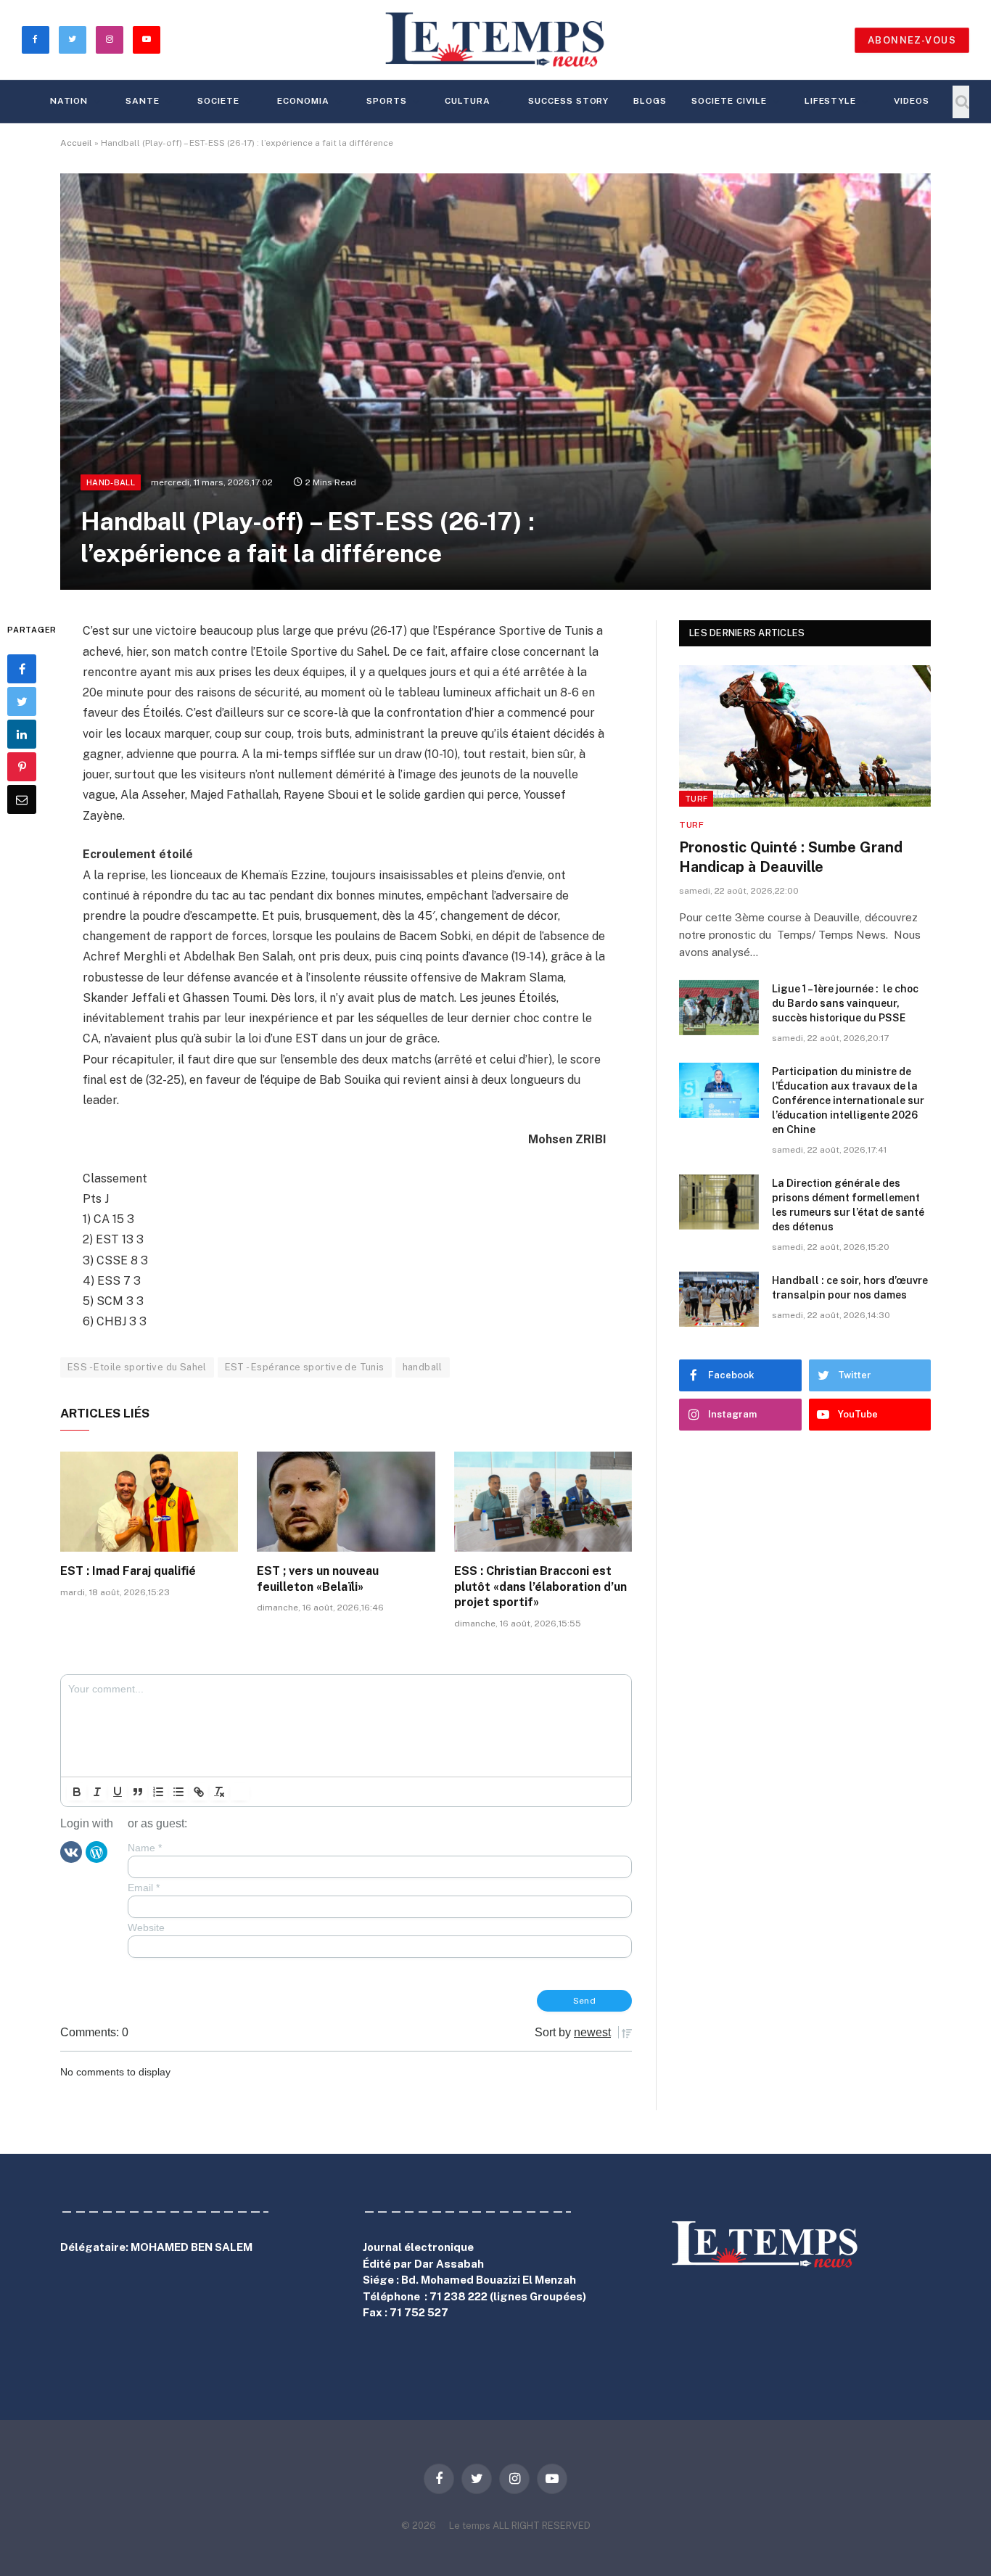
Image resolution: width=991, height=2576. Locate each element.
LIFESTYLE (831, 101)
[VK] (71, 1851)
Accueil (76, 143)
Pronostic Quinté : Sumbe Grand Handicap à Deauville (791, 857)
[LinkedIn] (22, 734)
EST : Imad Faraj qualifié (128, 1571)
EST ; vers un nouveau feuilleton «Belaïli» (318, 1579)
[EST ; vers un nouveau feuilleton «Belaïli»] (346, 1502)
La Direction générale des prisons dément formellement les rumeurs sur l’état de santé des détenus (848, 1205)
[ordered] (158, 1792)
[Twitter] (22, 701)
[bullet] (178, 1792)
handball (423, 1367)
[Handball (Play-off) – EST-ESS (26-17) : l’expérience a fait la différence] (495, 382)
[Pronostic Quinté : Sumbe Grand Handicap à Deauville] (805, 736)
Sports (387, 101)
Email (144, 1888)
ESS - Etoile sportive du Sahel (137, 1367)
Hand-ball (111, 482)
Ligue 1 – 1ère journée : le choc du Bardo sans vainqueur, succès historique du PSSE (845, 1003)
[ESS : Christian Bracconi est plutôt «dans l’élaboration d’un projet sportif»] (543, 1502)
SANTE (143, 101)
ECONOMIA (303, 101)
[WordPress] (96, 1851)
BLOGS (650, 101)
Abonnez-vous (912, 40)
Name (145, 1848)
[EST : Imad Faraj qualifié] (149, 1502)
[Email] (22, 799)
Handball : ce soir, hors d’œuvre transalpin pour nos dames (850, 1288)
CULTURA (468, 101)
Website (146, 1927)
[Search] (961, 102)
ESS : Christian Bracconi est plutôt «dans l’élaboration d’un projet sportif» (540, 1587)
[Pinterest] (22, 767)
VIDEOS (912, 101)
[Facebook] (22, 669)
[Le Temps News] (495, 40)
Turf (696, 799)
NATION (69, 101)
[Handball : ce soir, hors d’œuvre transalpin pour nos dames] (719, 1299)
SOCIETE (218, 101)
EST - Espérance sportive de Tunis (305, 1367)
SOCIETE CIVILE (729, 101)
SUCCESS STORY (568, 101)
